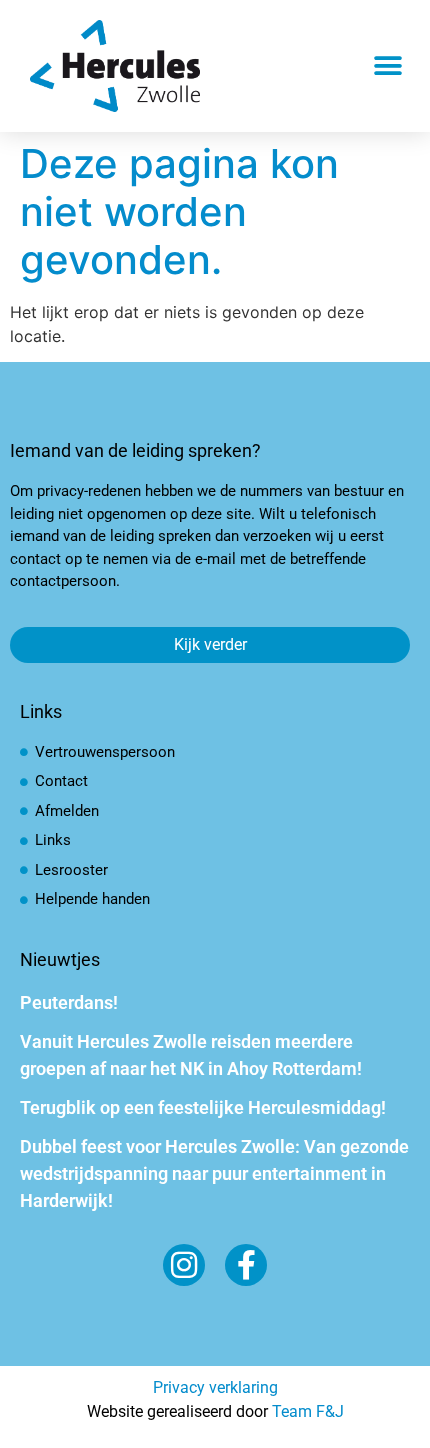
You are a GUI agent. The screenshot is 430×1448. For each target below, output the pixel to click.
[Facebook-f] (246, 1265)
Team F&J (308, 1411)
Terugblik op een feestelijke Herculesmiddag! (203, 1107)
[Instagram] (184, 1265)
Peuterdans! (69, 1002)
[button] (387, 65)
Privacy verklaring (215, 1387)
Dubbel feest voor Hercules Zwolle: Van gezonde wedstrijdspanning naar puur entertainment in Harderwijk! (214, 1173)
